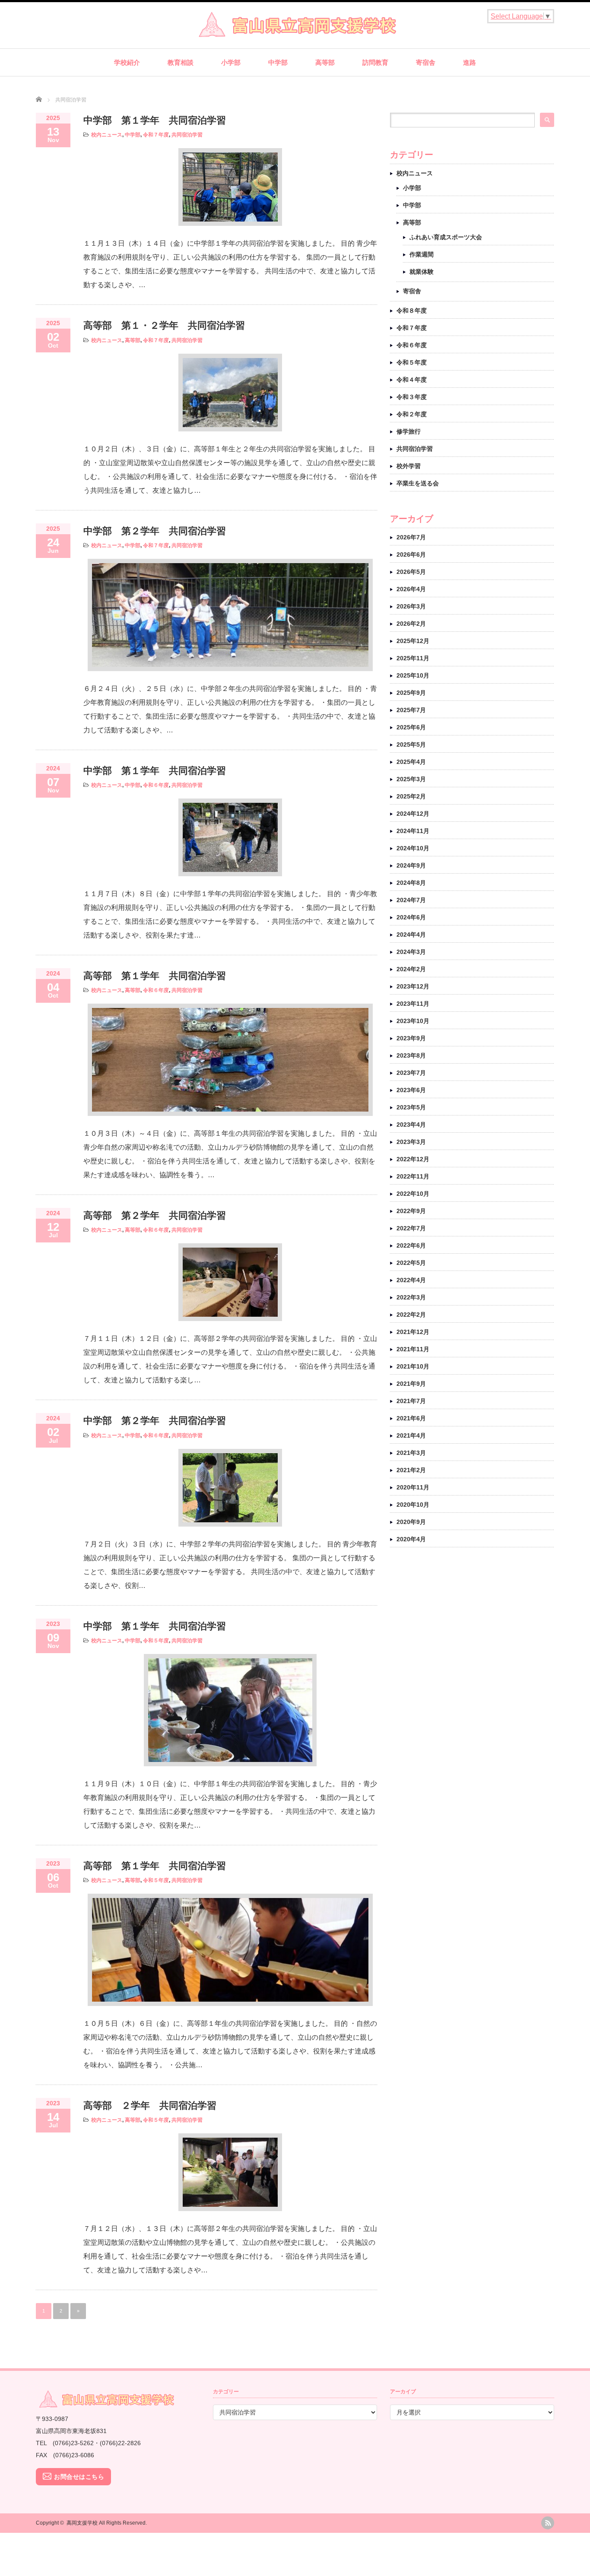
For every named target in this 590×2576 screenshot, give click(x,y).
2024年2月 (411, 969)
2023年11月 (413, 1004)
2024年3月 (411, 952)
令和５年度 (156, 1641)
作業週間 (422, 254)
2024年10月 (413, 848)
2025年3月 (411, 779)
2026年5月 (411, 572)
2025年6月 (411, 727)
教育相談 (181, 62)
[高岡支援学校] (295, 34)
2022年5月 (411, 1263)
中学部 (278, 62)
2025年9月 (411, 693)
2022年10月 (413, 1194)
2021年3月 (411, 1453)
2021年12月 (413, 1332)
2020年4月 (411, 1539)
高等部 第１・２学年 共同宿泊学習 (164, 325)
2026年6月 (411, 554)
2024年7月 (411, 900)
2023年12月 (413, 986)
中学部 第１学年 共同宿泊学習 (155, 120)
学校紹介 (127, 62)
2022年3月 (411, 1297)
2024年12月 (413, 814)
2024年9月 (411, 865)
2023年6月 (411, 1090)
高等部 (325, 62)
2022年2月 (411, 1315)
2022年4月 (411, 1280)
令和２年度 (412, 414)
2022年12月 (413, 1159)
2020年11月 (413, 1487)
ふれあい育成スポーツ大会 (446, 237)
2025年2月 (411, 796)
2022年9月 (411, 1211)
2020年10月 (413, 1505)
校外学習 (409, 466)
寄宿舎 (426, 62)
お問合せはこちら (79, 2477)
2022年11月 (413, 1176)
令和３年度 (412, 397)
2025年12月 (413, 641)
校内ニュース (107, 135)
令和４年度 (412, 380)
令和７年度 (156, 135)
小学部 (231, 62)
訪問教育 (375, 62)
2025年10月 (413, 675)
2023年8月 (411, 1055)
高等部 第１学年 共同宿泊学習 (155, 976)
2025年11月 (413, 658)
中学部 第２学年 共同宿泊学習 (155, 531)
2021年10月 (413, 1366)
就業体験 (422, 272)
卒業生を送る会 (418, 483)
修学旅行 (409, 431)
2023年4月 (411, 1125)
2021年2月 (411, 1470)
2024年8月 (411, 883)
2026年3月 (411, 606)
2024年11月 (413, 831)
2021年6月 (411, 1418)
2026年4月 (411, 589)
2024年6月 (411, 917)
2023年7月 (411, 1073)
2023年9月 (411, 1038)
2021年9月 (411, 1384)
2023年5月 (411, 1107)
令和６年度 (156, 785)
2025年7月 (411, 710)
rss (548, 2523)
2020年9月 (411, 1522)
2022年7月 (411, 1228)
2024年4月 (411, 935)
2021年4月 (411, 1435)
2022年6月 (411, 1245)
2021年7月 (411, 1401)
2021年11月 (413, 1349)
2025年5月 (411, 745)
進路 (469, 62)
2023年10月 (413, 1021)
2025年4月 (411, 762)
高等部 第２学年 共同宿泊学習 (155, 1215)
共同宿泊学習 (187, 135)
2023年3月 (411, 1142)
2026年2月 (411, 624)
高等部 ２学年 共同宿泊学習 (150, 2105)
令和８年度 (412, 311)
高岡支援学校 (82, 2523)
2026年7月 (411, 537)
